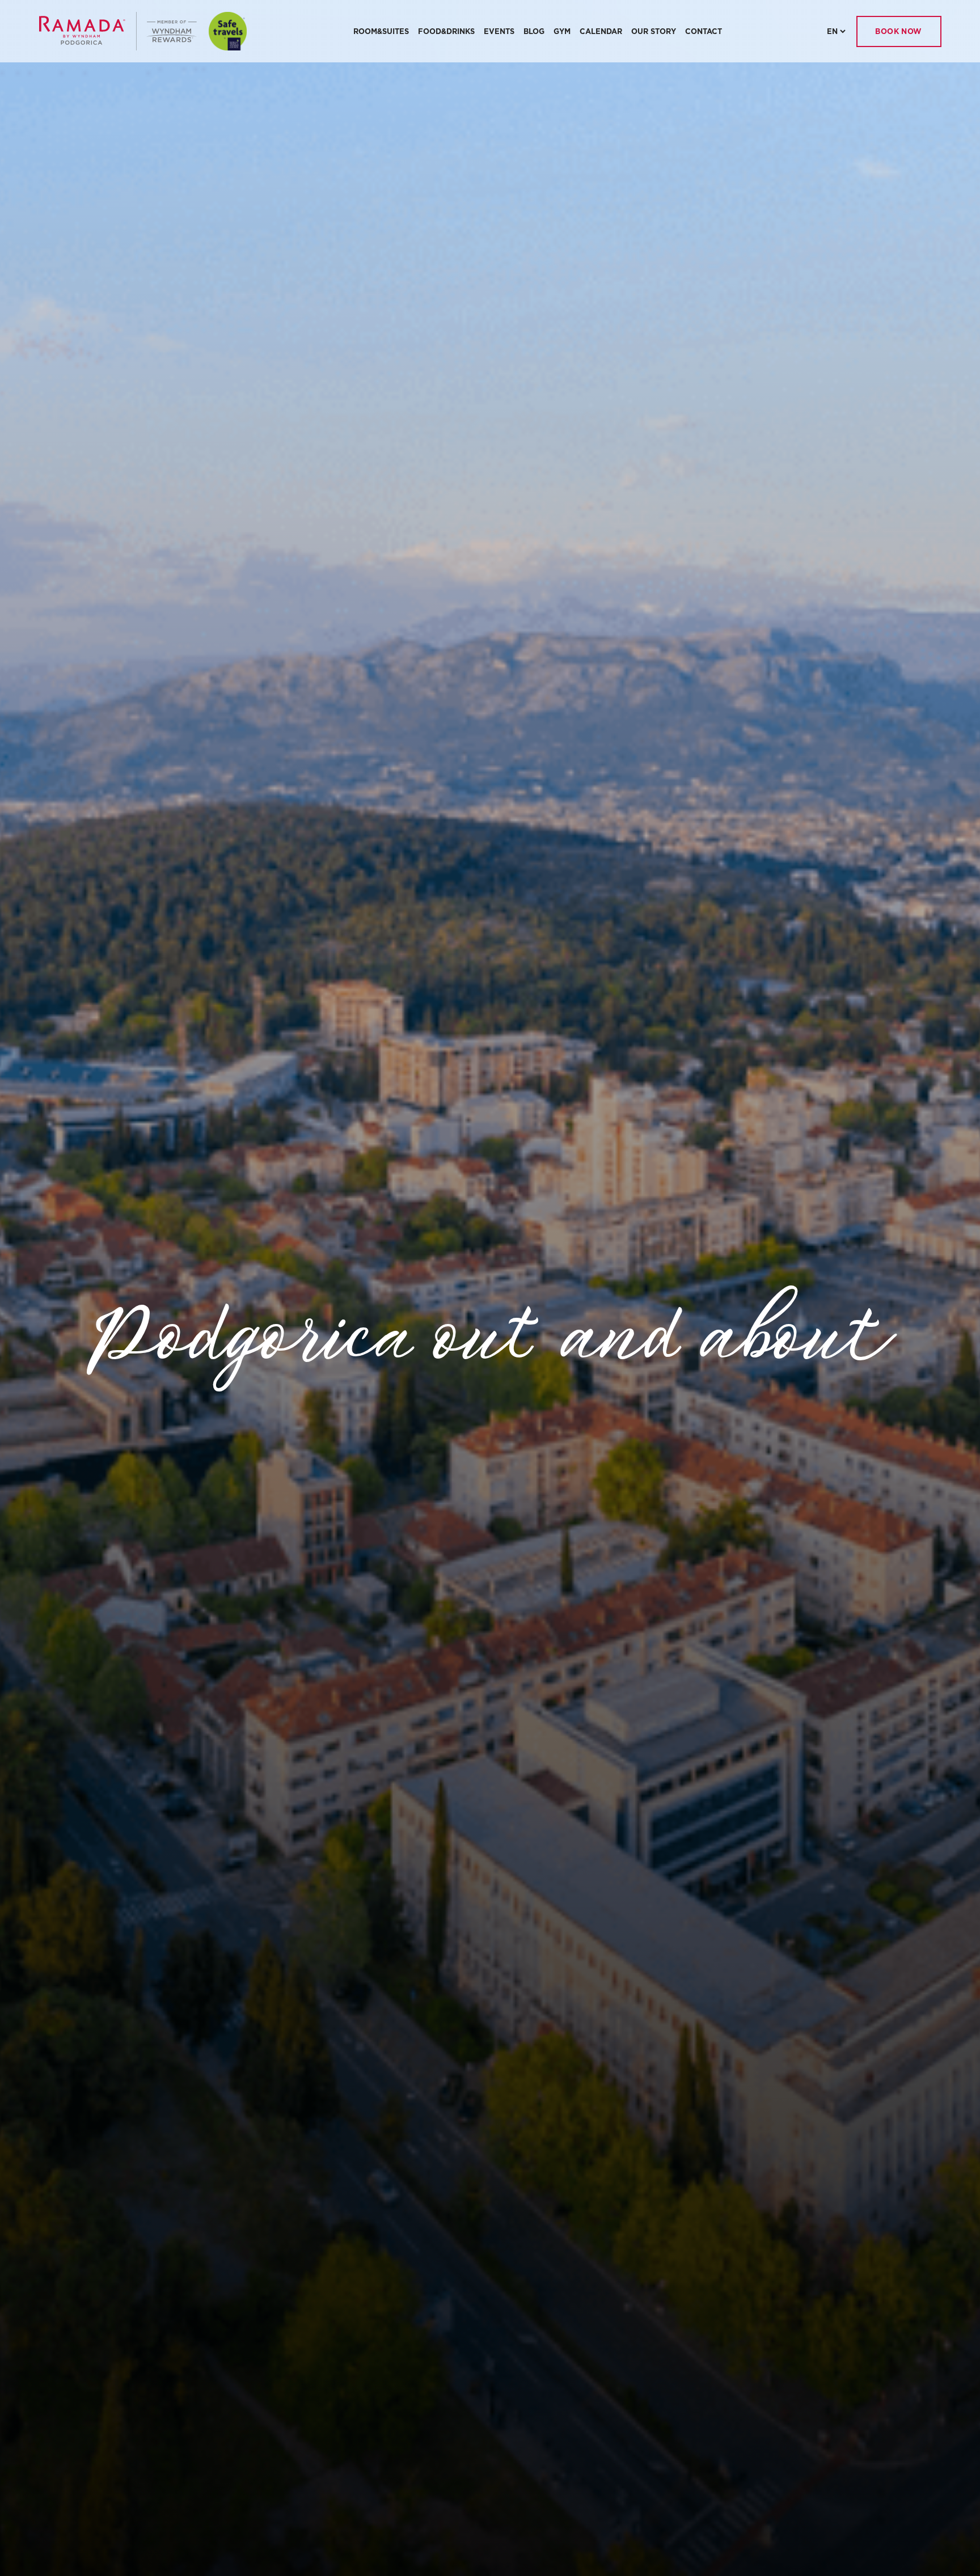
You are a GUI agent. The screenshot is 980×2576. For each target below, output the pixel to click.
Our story (654, 31)
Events (499, 31)
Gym (562, 31)
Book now (899, 31)
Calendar (601, 31)
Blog (534, 31)
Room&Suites (381, 31)
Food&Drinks (446, 31)
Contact (704, 31)
